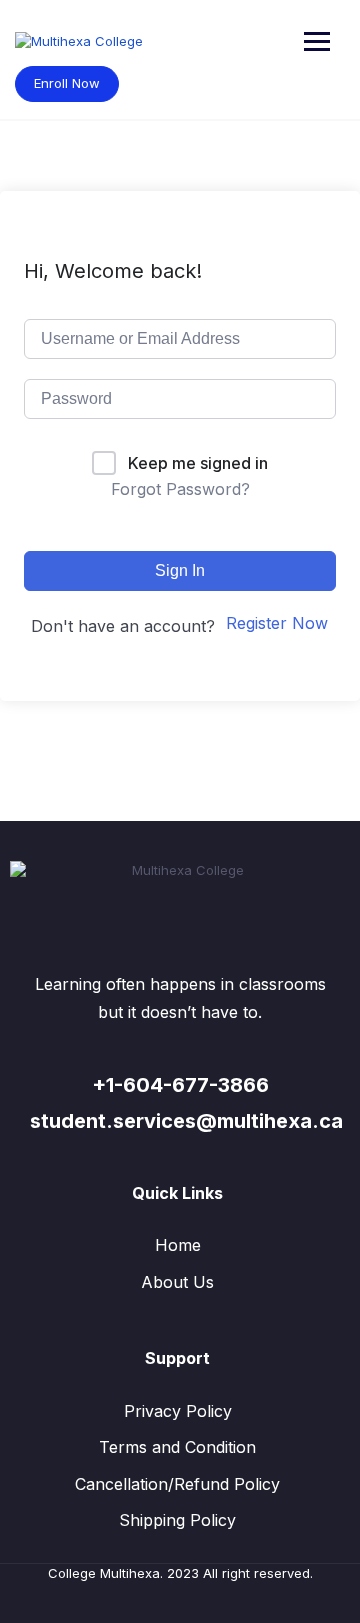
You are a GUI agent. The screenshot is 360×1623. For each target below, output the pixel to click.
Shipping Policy (177, 1520)
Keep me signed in (198, 463)
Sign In (180, 570)
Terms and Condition (177, 1447)
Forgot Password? (180, 489)
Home (178, 1245)
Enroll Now (67, 83)
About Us (177, 1282)
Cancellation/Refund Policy (177, 1484)
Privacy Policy (178, 1411)
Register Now (277, 623)
